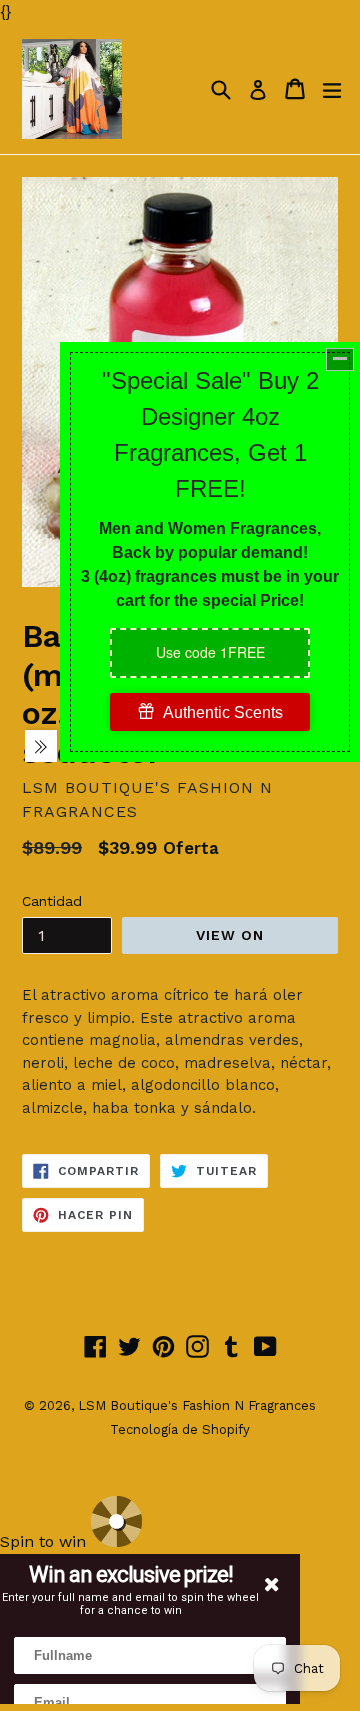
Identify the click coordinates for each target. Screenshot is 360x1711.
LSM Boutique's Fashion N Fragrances (197, 1405)
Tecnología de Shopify (180, 1429)
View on (230, 935)
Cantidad (52, 901)
